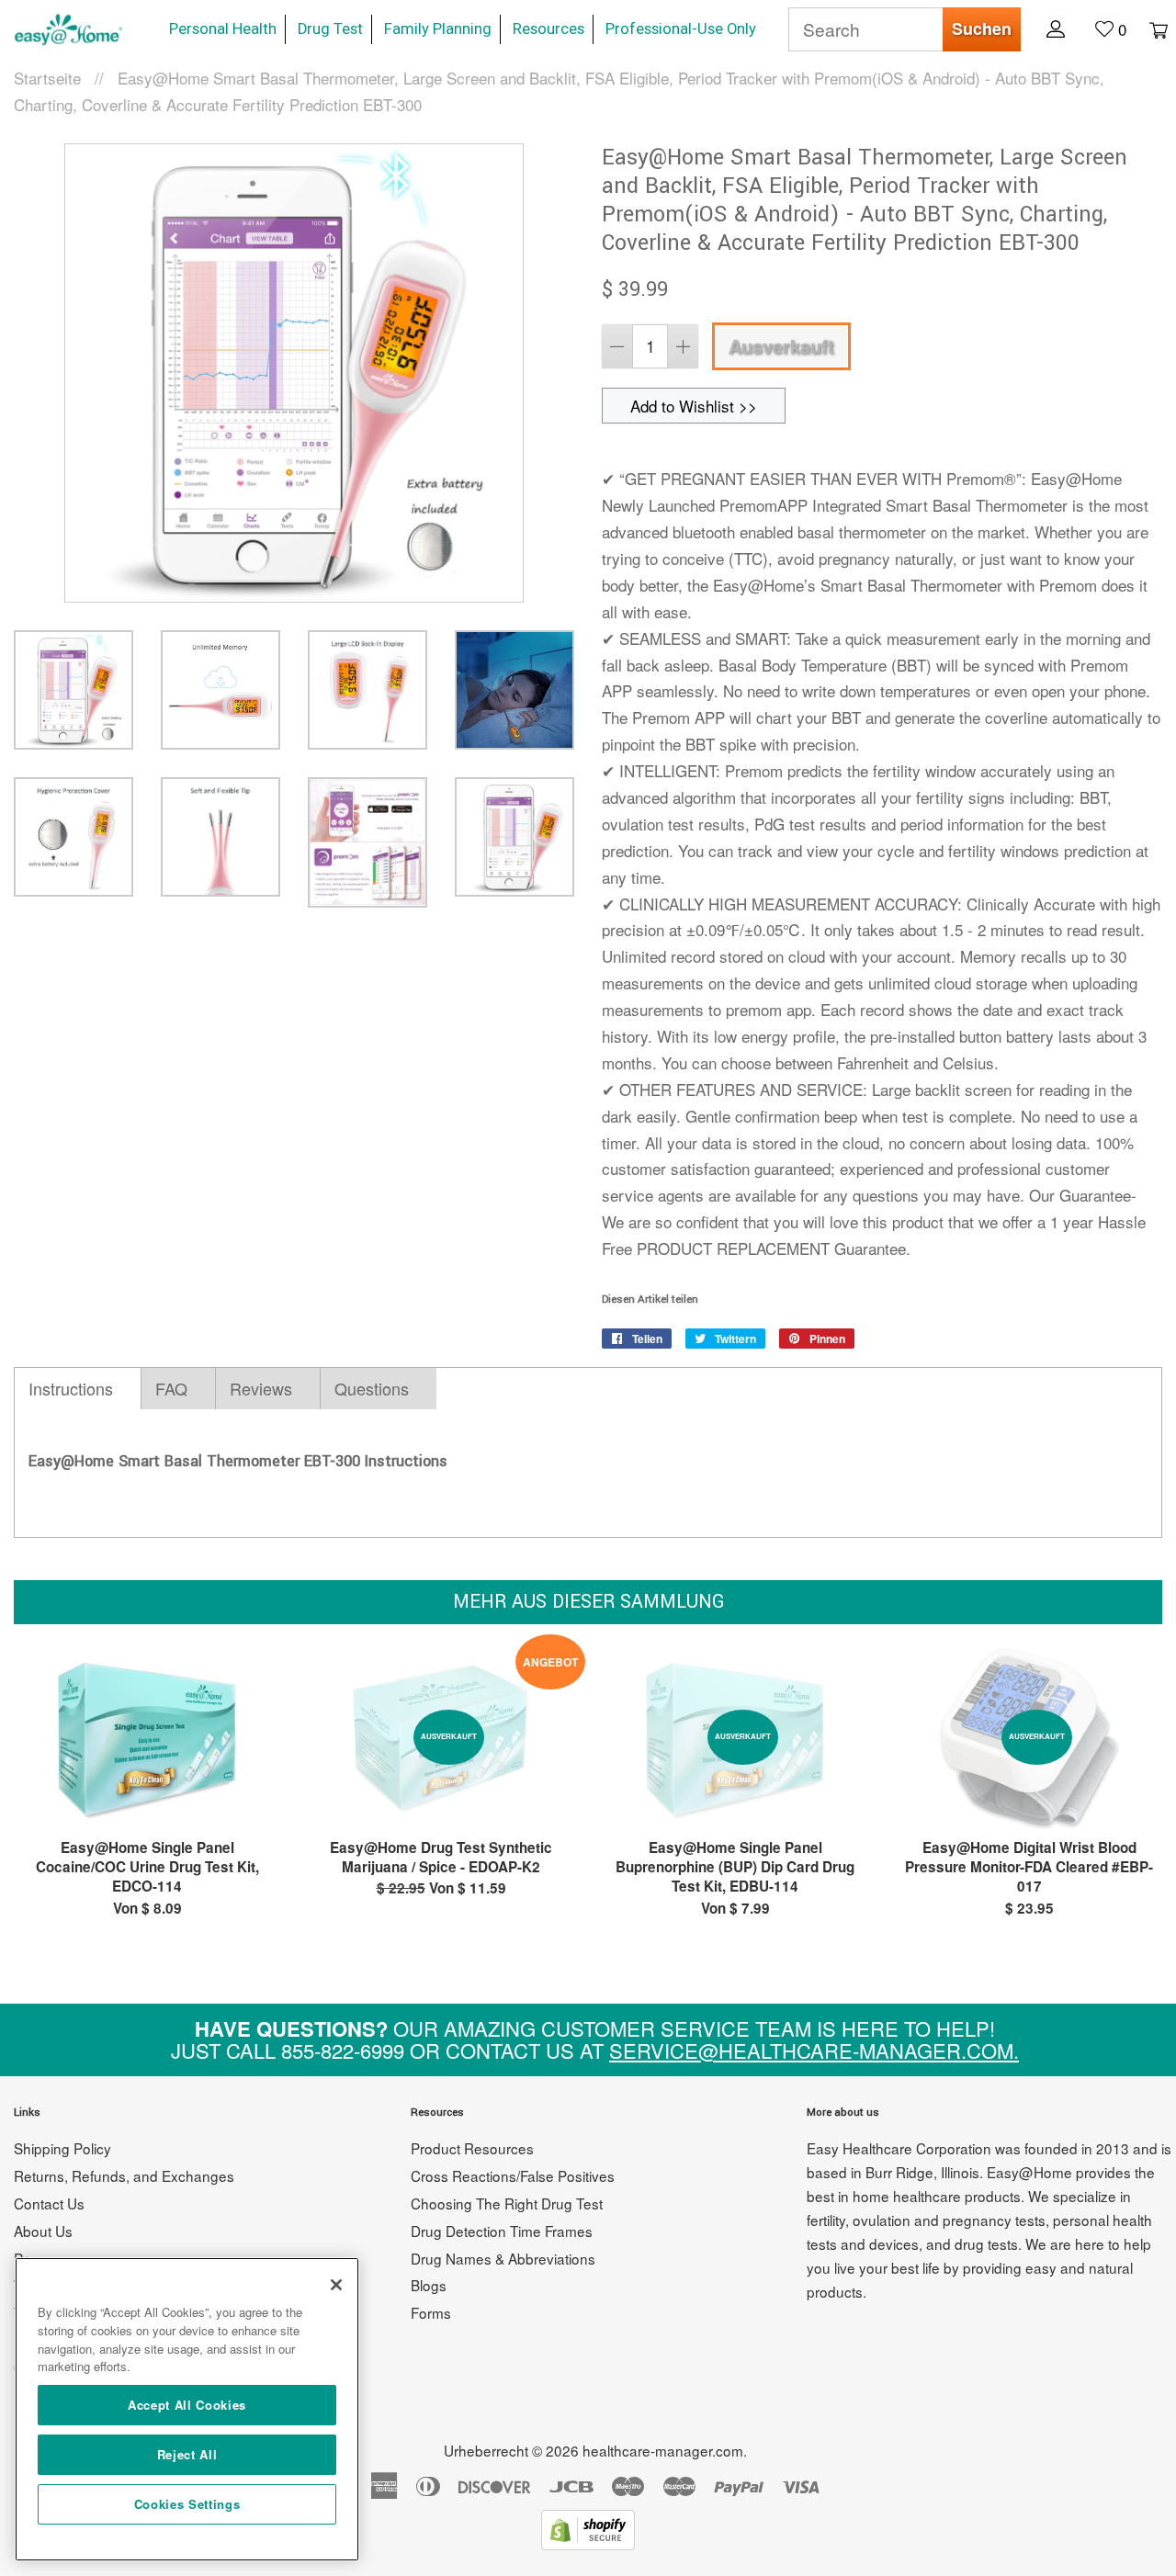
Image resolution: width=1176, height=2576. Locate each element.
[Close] (336, 2285)
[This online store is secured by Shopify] (588, 2543)
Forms (431, 2312)
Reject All (187, 2454)
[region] (187, 2409)
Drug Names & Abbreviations (503, 2258)
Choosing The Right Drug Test (507, 2203)
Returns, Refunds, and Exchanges (124, 2175)
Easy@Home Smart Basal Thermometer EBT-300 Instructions (238, 1461)
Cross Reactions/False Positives (513, 2175)
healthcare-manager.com (663, 2450)
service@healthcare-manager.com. (814, 2050)
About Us (43, 2231)
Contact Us (49, 2203)
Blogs (429, 2285)
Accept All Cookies (187, 2405)
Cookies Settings (187, 2504)
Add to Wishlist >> (694, 406)
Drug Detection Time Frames (502, 2231)
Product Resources (472, 2148)
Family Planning (438, 29)
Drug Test (330, 29)
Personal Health (223, 29)
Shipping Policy (62, 2148)
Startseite (47, 78)
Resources (548, 29)
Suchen (982, 28)
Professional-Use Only (681, 29)
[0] (1149, 28)
